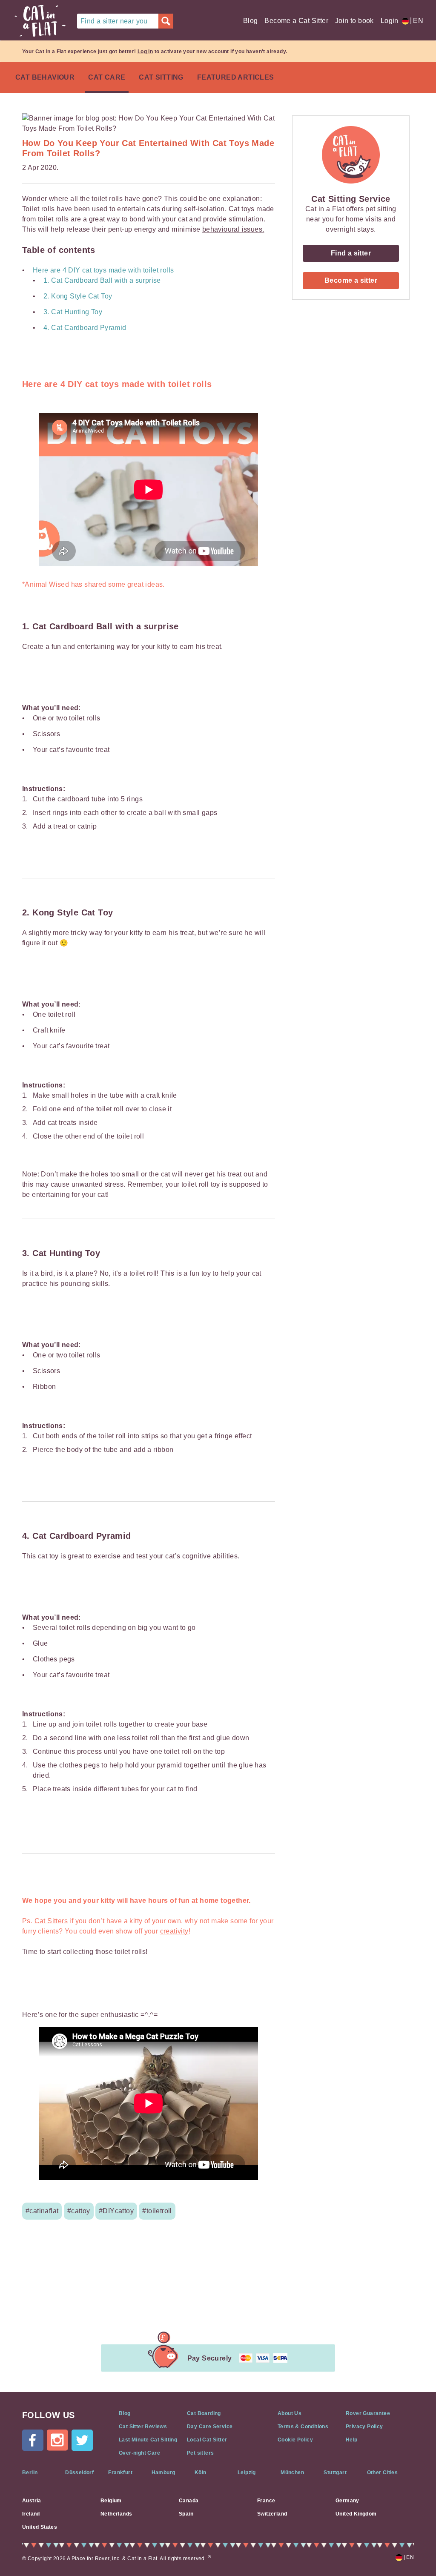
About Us (290, 2413)
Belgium (111, 2501)
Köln (201, 2473)
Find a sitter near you (114, 21)
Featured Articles (236, 77)
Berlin (30, 2473)
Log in (145, 52)
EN (417, 21)
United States (40, 2527)
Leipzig (247, 2473)
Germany (347, 2501)
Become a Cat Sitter (296, 21)
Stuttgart (335, 2473)
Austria (32, 2501)
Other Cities (383, 2473)
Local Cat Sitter (207, 2440)
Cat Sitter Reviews (143, 2427)
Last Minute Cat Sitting (148, 2440)
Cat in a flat (40, 21)
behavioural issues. (233, 229)
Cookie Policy (295, 2440)
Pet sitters (200, 2453)
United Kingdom (356, 2514)
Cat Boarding (204, 2413)
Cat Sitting (161, 77)
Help (352, 2440)
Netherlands (116, 2514)
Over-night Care (139, 2453)
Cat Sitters (51, 1921)
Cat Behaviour (45, 77)
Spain (186, 2514)
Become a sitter (351, 280)
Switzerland (272, 2514)
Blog (251, 21)
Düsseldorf (79, 2473)
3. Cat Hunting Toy (73, 312)
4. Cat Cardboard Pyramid (85, 328)
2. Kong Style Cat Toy (78, 296)
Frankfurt (120, 2473)
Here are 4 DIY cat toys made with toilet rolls (103, 270)
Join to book (354, 21)
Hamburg (163, 2473)
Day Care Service (210, 2427)
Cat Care (107, 77)
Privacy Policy (364, 2427)
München (292, 2473)
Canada (189, 2501)
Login (390, 21)
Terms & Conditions (303, 2427)
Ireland (31, 2514)
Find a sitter (351, 253)
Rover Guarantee (368, 2413)
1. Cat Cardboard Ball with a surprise (102, 280)
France (266, 2501)
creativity (174, 1931)
